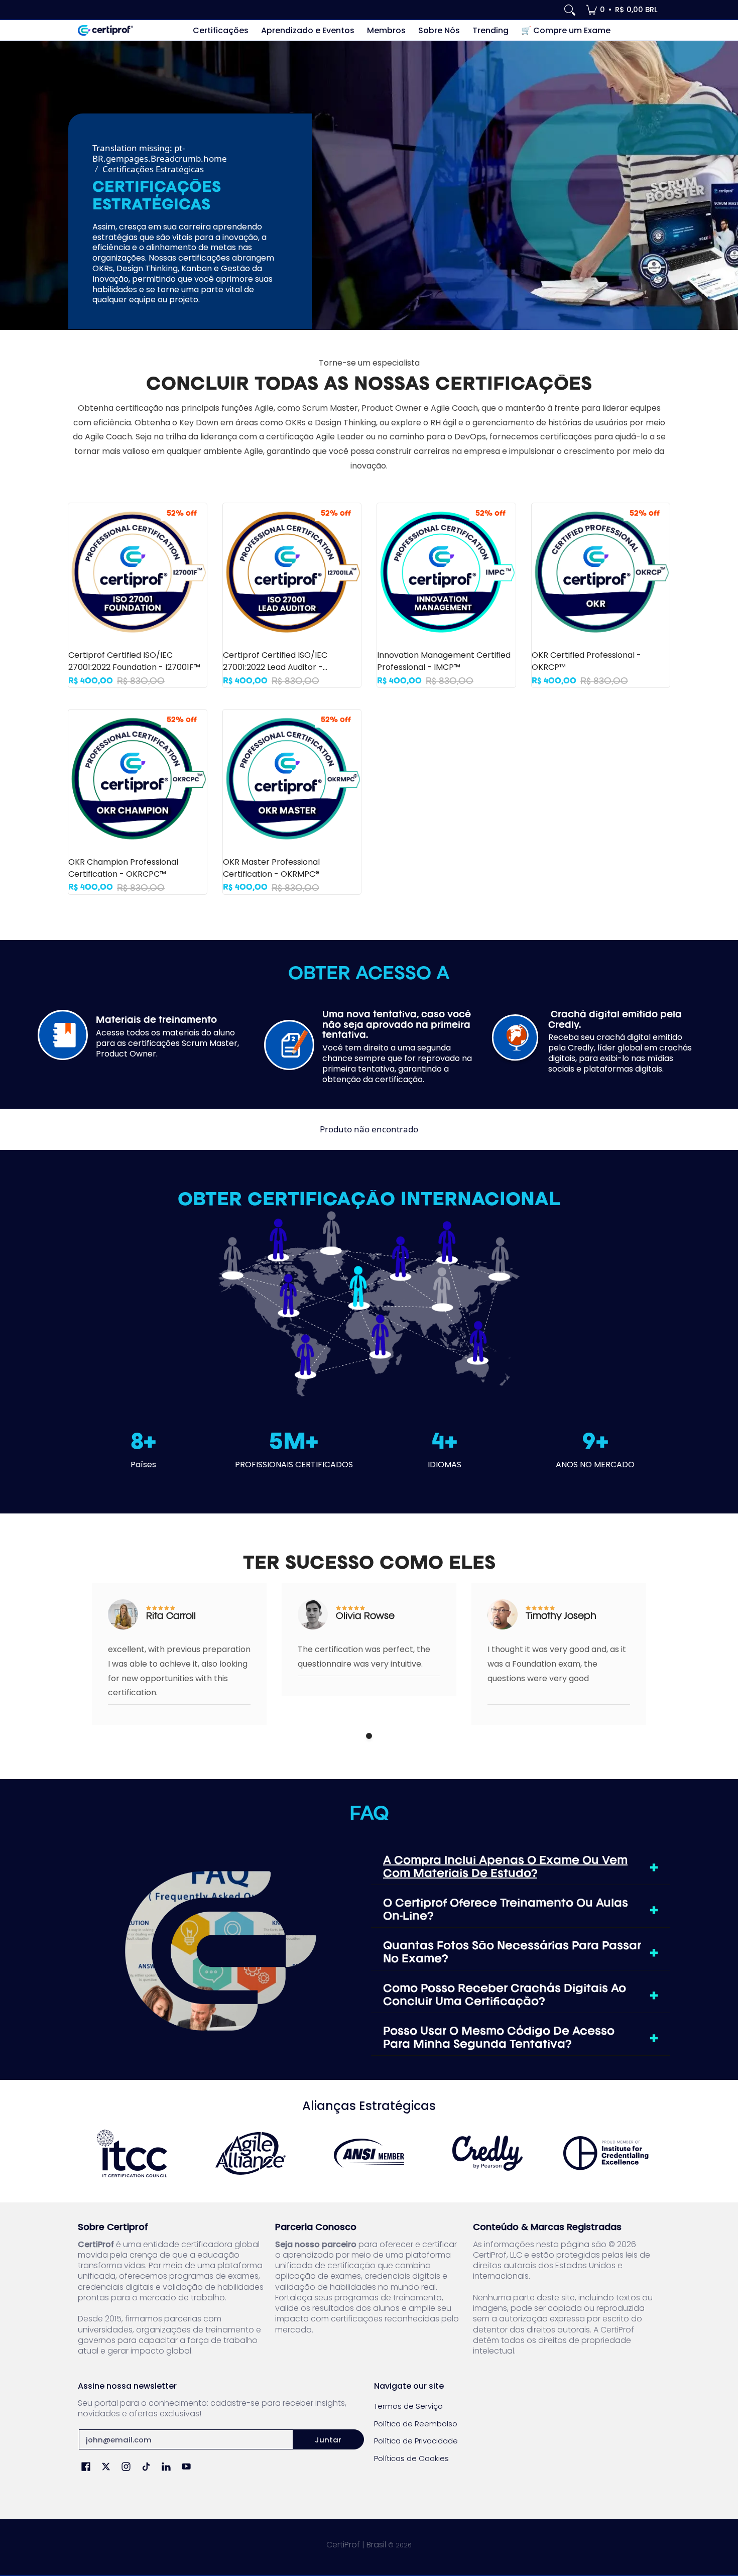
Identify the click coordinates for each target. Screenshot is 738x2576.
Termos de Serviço (408, 2406)
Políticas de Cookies (411, 2458)
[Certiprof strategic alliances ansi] (369, 2153)
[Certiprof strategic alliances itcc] (132, 2153)
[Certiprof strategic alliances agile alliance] (251, 2153)
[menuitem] (622, 10)
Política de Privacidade (416, 2441)
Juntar (328, 2440)
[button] (86, 2467)
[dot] (369, 1736)
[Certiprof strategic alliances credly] (487, 2153)
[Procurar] (570, 10)
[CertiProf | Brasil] (105, 30)
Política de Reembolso (416, 2424)
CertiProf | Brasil (356, 2545)
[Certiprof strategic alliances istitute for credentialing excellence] (606, 2153)
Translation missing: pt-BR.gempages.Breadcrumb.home (160, 153)
